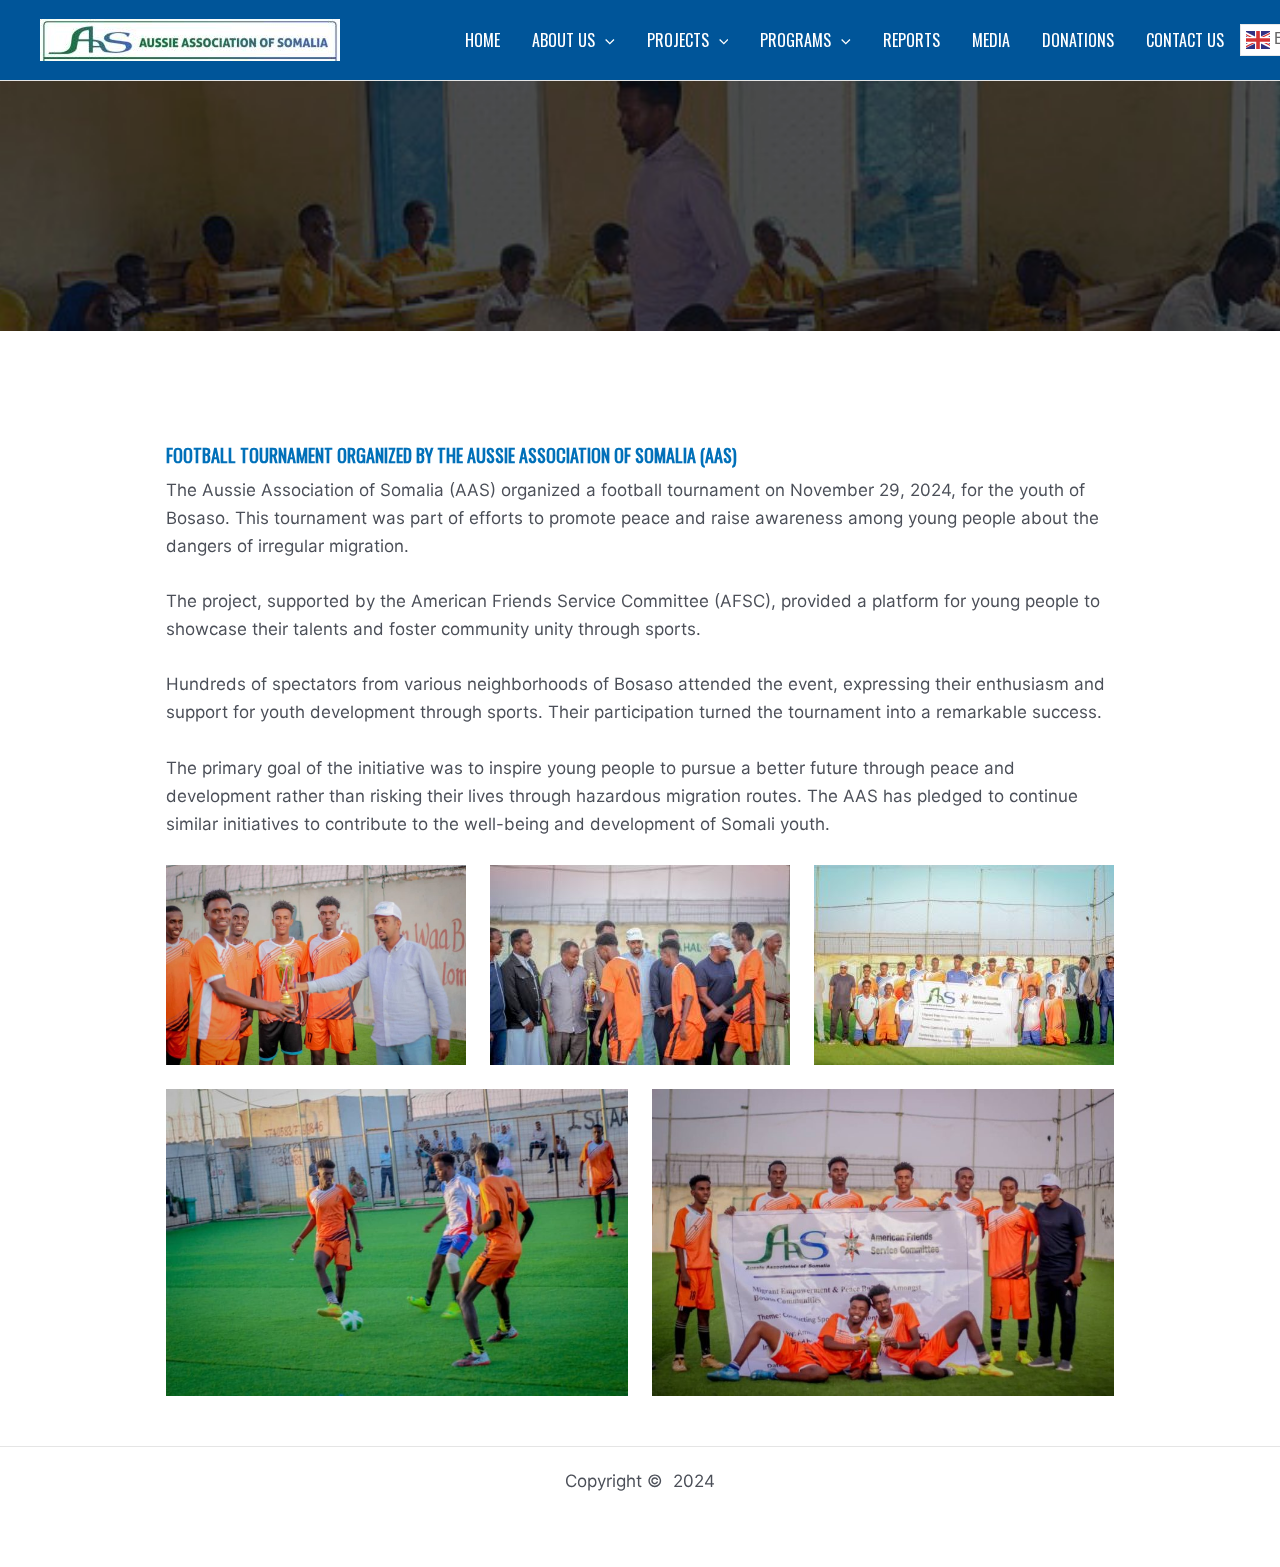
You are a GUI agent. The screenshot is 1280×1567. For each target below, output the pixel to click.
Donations (1078, 40)
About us (563, 40)
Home (482, 40)
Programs (795, 40)
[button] (605, 40)
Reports (911, 40)
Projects (678, 40)
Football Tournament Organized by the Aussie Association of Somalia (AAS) (451, 455)
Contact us (1185, 40)
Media (991, 40)
